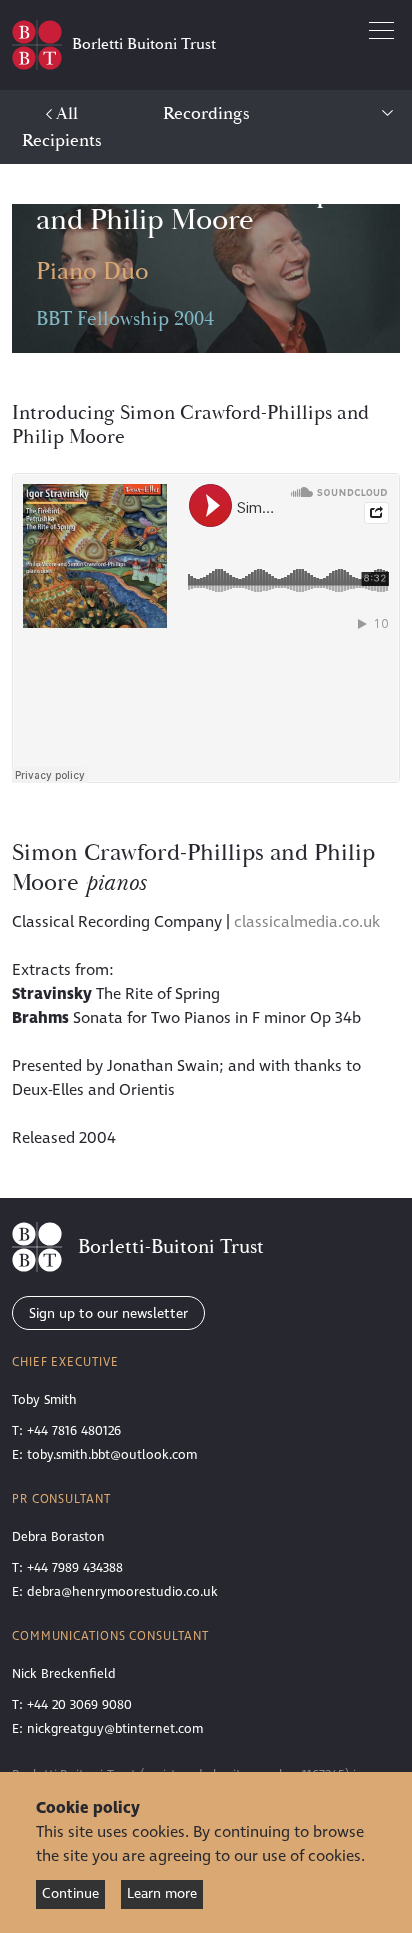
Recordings (206, 113)
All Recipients (62, 127)
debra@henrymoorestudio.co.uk (122, 1592)
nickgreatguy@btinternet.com (115, 1729)
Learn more (162, 1893)
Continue (70, 1893)
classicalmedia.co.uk (307, 922)
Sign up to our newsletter (108, 1313)
